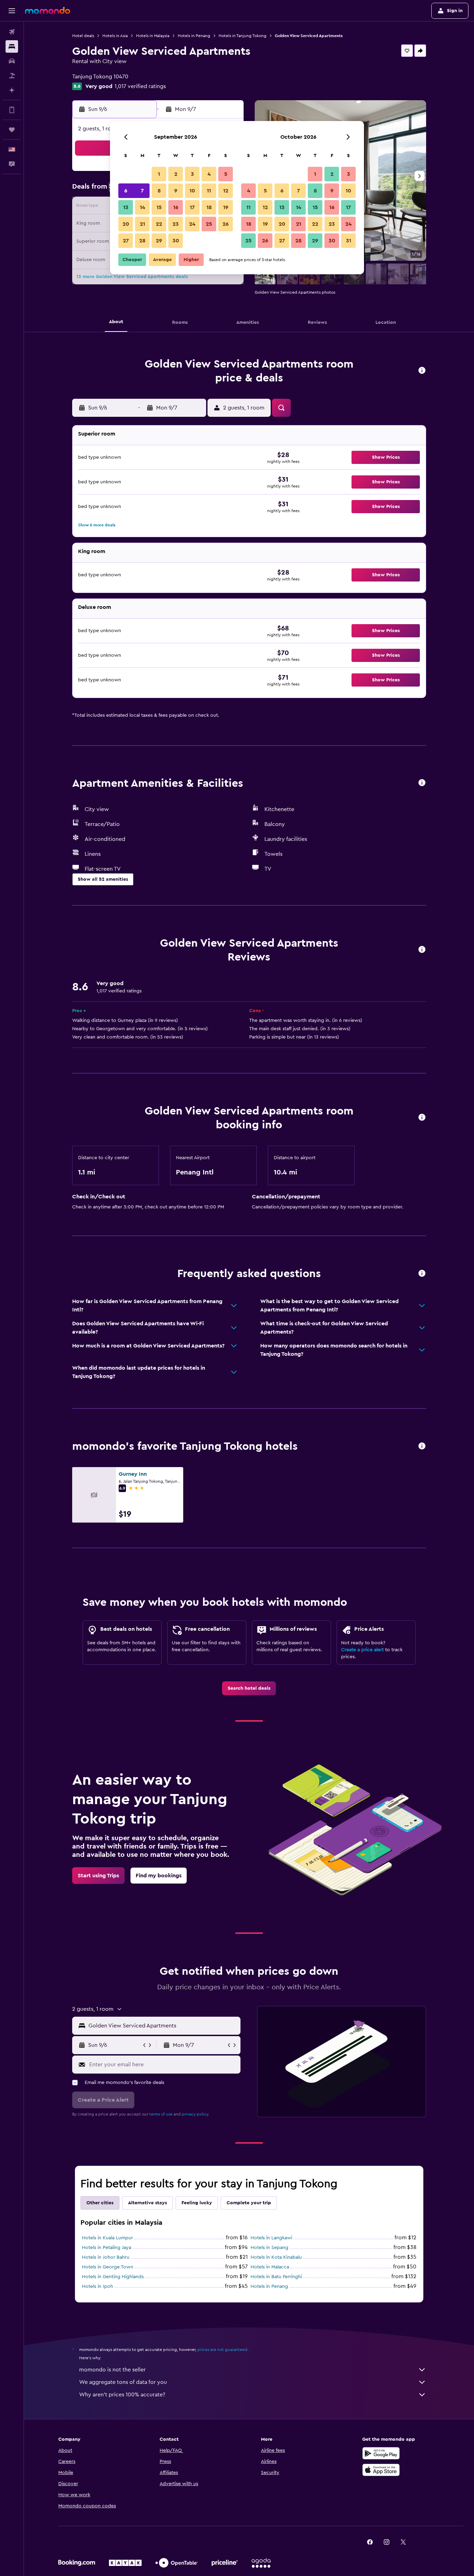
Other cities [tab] (100, 2203)
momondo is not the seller (112, 2370)
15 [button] (159, 207)
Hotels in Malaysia (153, 36)
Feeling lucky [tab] (197, 2203)
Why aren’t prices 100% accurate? (122, 2395)
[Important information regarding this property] (422, 1118)
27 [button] (126, 241)
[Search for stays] (12, 46)
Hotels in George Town (108, 2267)
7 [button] (142, 191)
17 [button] (192, 207)
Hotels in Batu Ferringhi (276, 2277)
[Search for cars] (12, 61)
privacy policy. (196, 2114)
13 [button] (126, 207)
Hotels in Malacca (270, 2267)
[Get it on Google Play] (381, 2453)
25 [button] (209, 224)
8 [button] (159, 191)
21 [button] (142, 224)
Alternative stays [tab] (147, 2203)
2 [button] (176, 174)
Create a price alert (362, 1650)
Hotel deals (83, 36)
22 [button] (159, 224)
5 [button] (226, 174)
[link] (249, 1688)
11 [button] (209, 191)
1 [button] (159, 174)
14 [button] (142, 207)
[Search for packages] (12, 76)
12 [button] (226, 191)
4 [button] (209, 174)
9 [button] (176, 191)
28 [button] (142, 241)
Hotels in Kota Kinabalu (276, 2257)
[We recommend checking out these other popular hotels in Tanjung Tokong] (422, 1446)
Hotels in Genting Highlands (113, 2277)
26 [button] (226, 224)
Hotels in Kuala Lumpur (107, 2238)
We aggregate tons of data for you (123, 2382)
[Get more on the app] (12, 110)
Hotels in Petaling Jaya (107, 2248)
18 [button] (209, 207)
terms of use (161, 2114)
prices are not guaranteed (222, 2350)
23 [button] (176, 224)
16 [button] (176, 207)
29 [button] (159, 241)
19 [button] (226, 207)
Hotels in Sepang (269, 2248)
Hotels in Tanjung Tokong (243, 36)
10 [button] (192, 191)
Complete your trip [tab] (249, 2203)
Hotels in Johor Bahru (106, 2257)
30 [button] (176, 241)
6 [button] (126, 191)
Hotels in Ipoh (98, 2286)
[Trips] (12, 130)
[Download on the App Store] (381, 2470)
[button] (12, 11)
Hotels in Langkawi (271, 2238)
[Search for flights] (12, 32)
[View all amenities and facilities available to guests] (422, 783)
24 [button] (192, 224)
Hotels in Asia (115, 36)
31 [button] (349, 241)
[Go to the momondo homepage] (48, 10)
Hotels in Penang (194, 36)
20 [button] (126, 224)
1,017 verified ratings (140, 86)
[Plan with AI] (12, 90)
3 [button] (192, 174)
